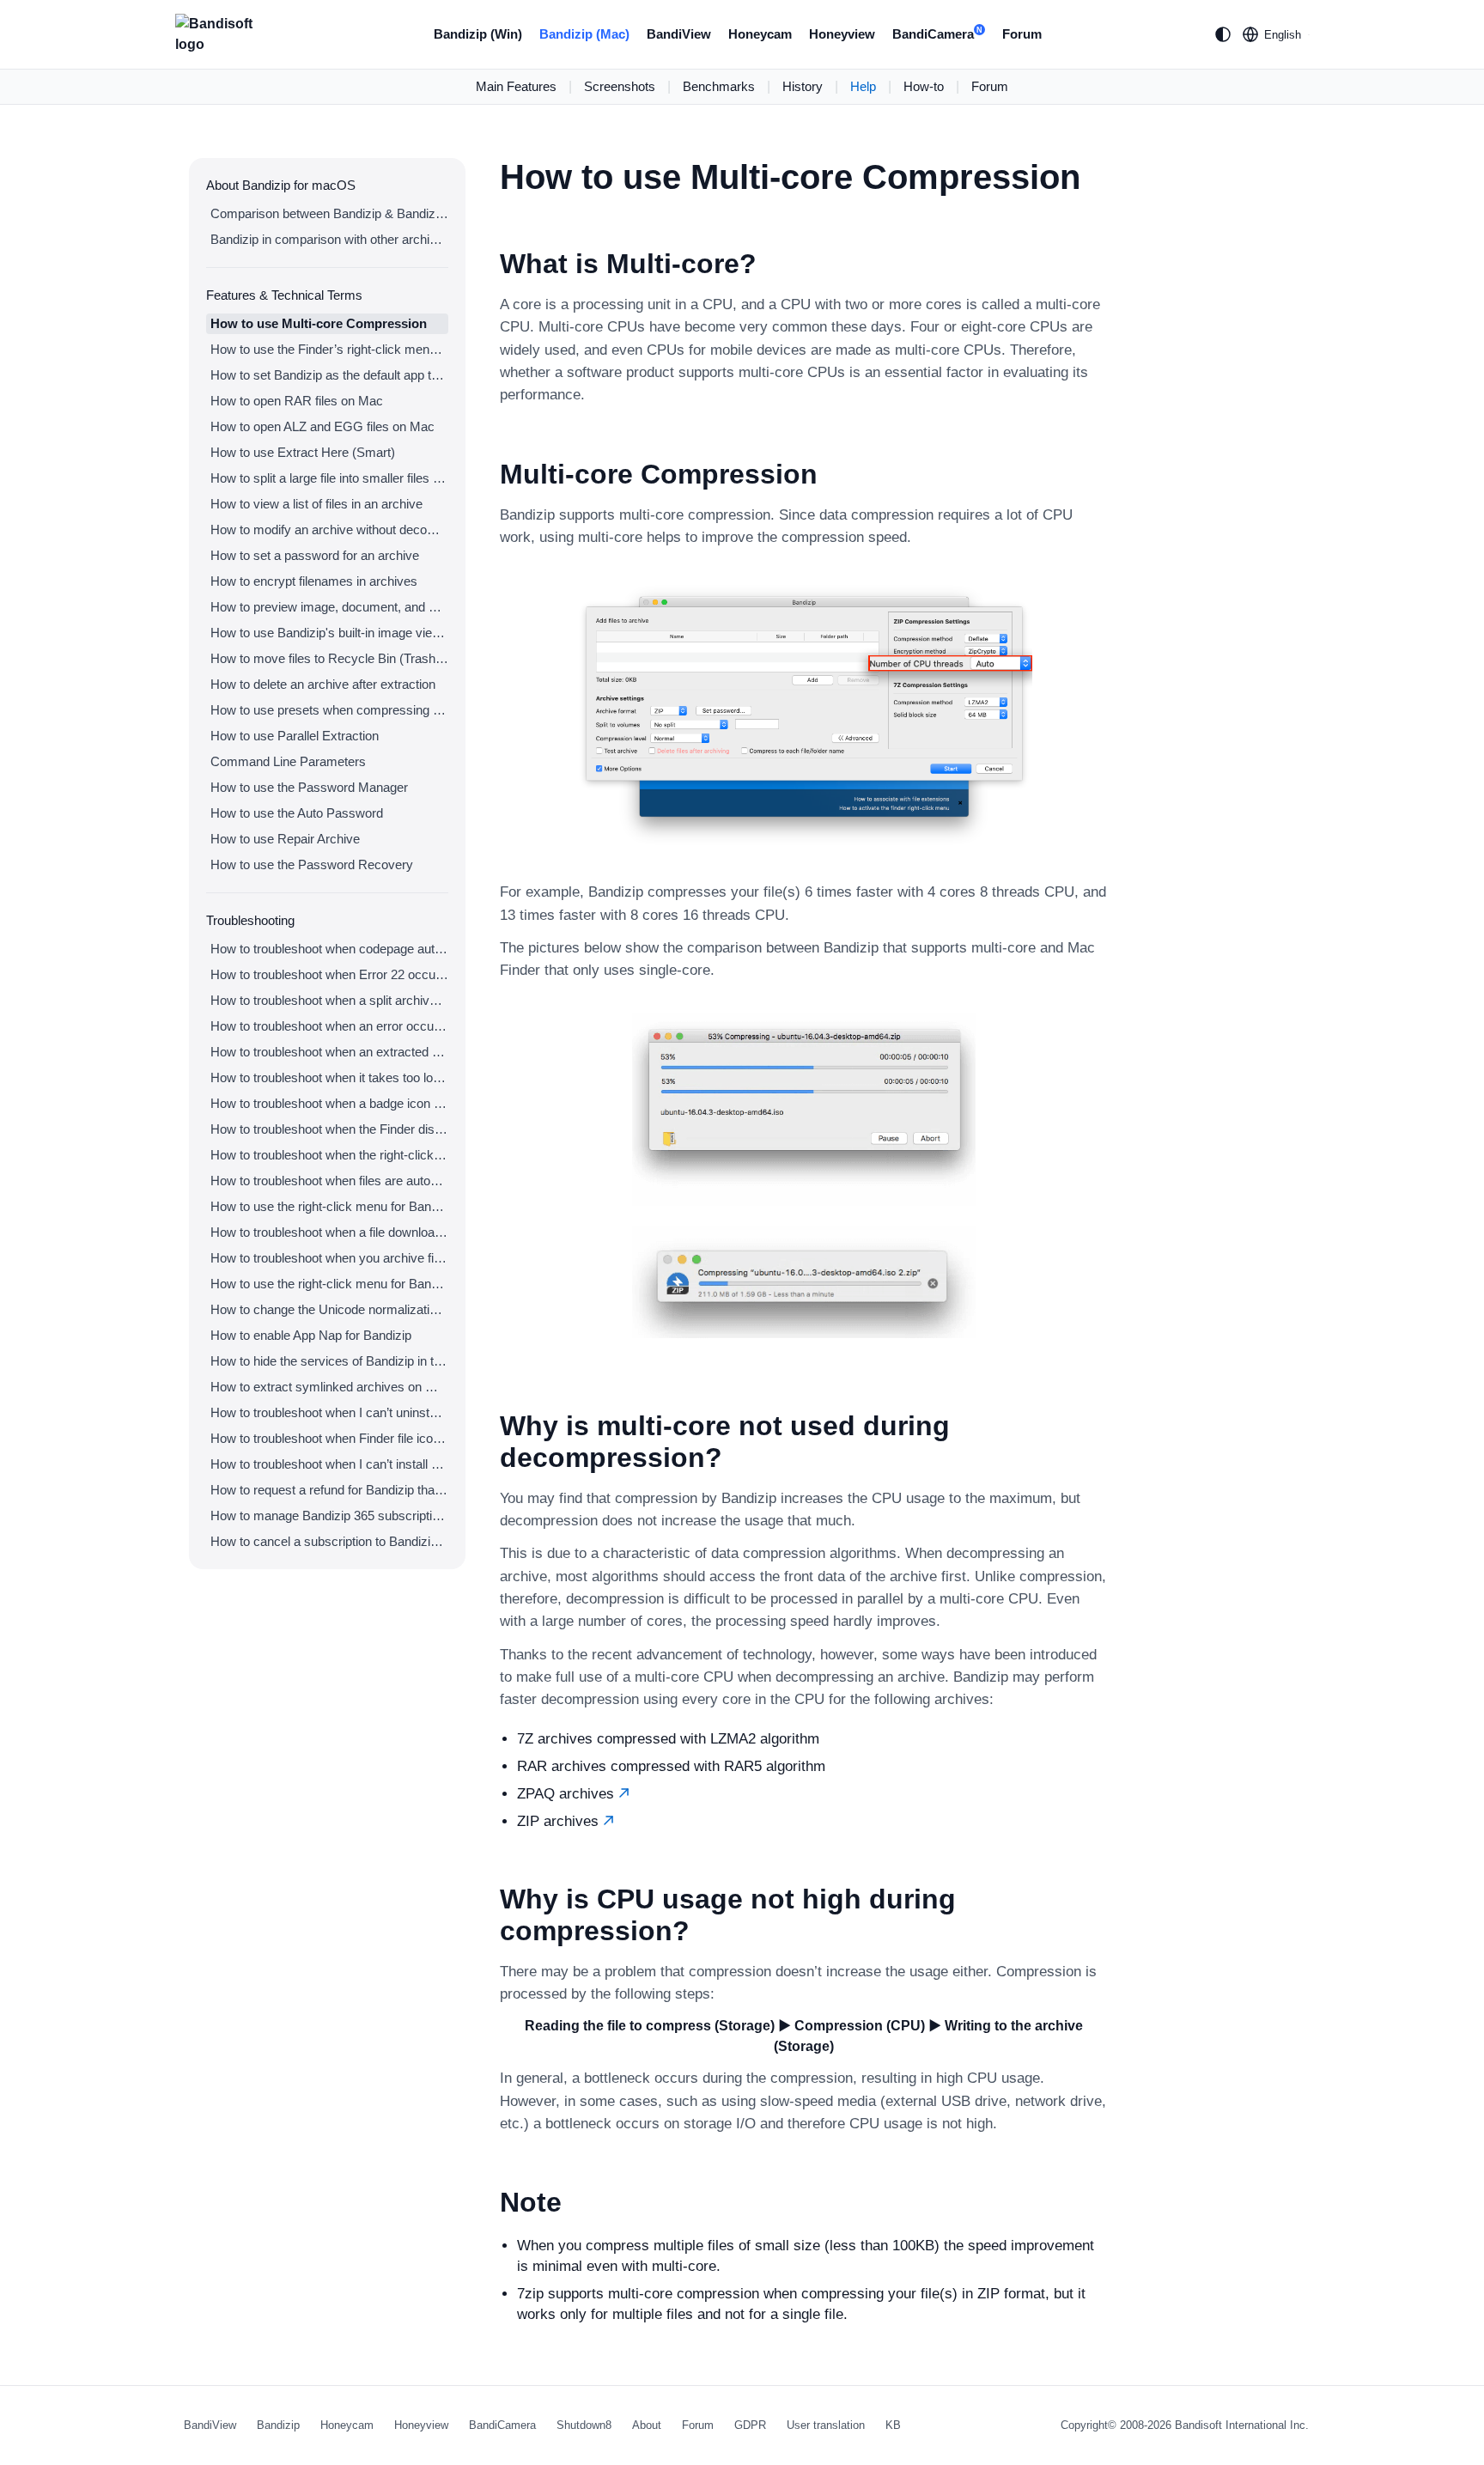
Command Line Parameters (288, 761)
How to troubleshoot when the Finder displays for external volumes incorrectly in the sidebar (329, 1129)
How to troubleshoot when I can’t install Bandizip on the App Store (329, 1464)
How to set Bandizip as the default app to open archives (329, 375)
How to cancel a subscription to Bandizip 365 (329, 1541)
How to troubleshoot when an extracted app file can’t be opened (329, 1052)
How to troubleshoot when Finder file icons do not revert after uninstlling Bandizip (329, 1438)
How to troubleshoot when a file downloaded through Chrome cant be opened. (329, 1232)
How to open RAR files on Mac (297, 401)
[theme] (1223, 34)
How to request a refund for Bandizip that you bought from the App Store (329, 1490)
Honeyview (842, 34)
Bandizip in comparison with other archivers (329, 239)
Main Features (516, 86)
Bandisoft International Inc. (1242, 2425)
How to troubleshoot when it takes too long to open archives (329, 1077)
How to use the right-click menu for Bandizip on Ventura (329, 1206)
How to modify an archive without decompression (329, 530)
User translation (826, 2425)
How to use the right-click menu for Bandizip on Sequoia (329, 1284)
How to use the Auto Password (297, 813)
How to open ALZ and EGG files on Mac (322, 426)
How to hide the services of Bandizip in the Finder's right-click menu (329, 1361)
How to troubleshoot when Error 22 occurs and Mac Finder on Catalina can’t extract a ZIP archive (329, 974)
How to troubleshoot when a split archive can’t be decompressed (329, 1000)
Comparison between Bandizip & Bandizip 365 (329, 213)
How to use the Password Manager (309, 787)
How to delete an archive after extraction (323, 684)
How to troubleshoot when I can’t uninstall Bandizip (329, 1412)
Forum (1022, 34)
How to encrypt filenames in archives (314, 581)
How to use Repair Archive (285, 839)
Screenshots (620, 86)
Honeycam (760, 34)
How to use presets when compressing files (329, 710)
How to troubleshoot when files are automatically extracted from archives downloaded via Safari (329, 1181)
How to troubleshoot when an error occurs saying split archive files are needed (329, 1026)
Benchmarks (719, 86)
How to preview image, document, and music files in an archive (329, 607)
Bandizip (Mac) (584, 34)
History (803, 86)
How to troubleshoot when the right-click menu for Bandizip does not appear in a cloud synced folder (329, 1155)
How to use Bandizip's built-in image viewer (329, 633)
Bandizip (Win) (478, 34)
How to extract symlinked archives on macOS (329, 1387)
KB (893, 2425)
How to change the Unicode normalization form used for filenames (329, 1309)
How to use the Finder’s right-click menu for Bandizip (329, 349)
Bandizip (278, 2425)
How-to (924, 86)
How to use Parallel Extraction (295, 736)
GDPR (750, 2425)
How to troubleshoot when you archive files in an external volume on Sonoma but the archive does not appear (329, 1258)
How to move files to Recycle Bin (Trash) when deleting (329, 658)
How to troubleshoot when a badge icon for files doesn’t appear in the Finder (329, 1103)
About (647, 2425)
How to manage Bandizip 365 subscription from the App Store (329, 1516)
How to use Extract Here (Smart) (303, 452)
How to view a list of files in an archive (316, 504)
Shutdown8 (584, 2425)
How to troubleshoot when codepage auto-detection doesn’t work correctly (329, 949)
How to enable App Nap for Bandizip (311, 1335)
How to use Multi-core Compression (319, 323)
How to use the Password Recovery (312, 864)
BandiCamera (937, 34)
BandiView (679, 34)
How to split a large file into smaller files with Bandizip (329, 478)
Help (863, 86)
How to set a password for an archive (315, 555)
